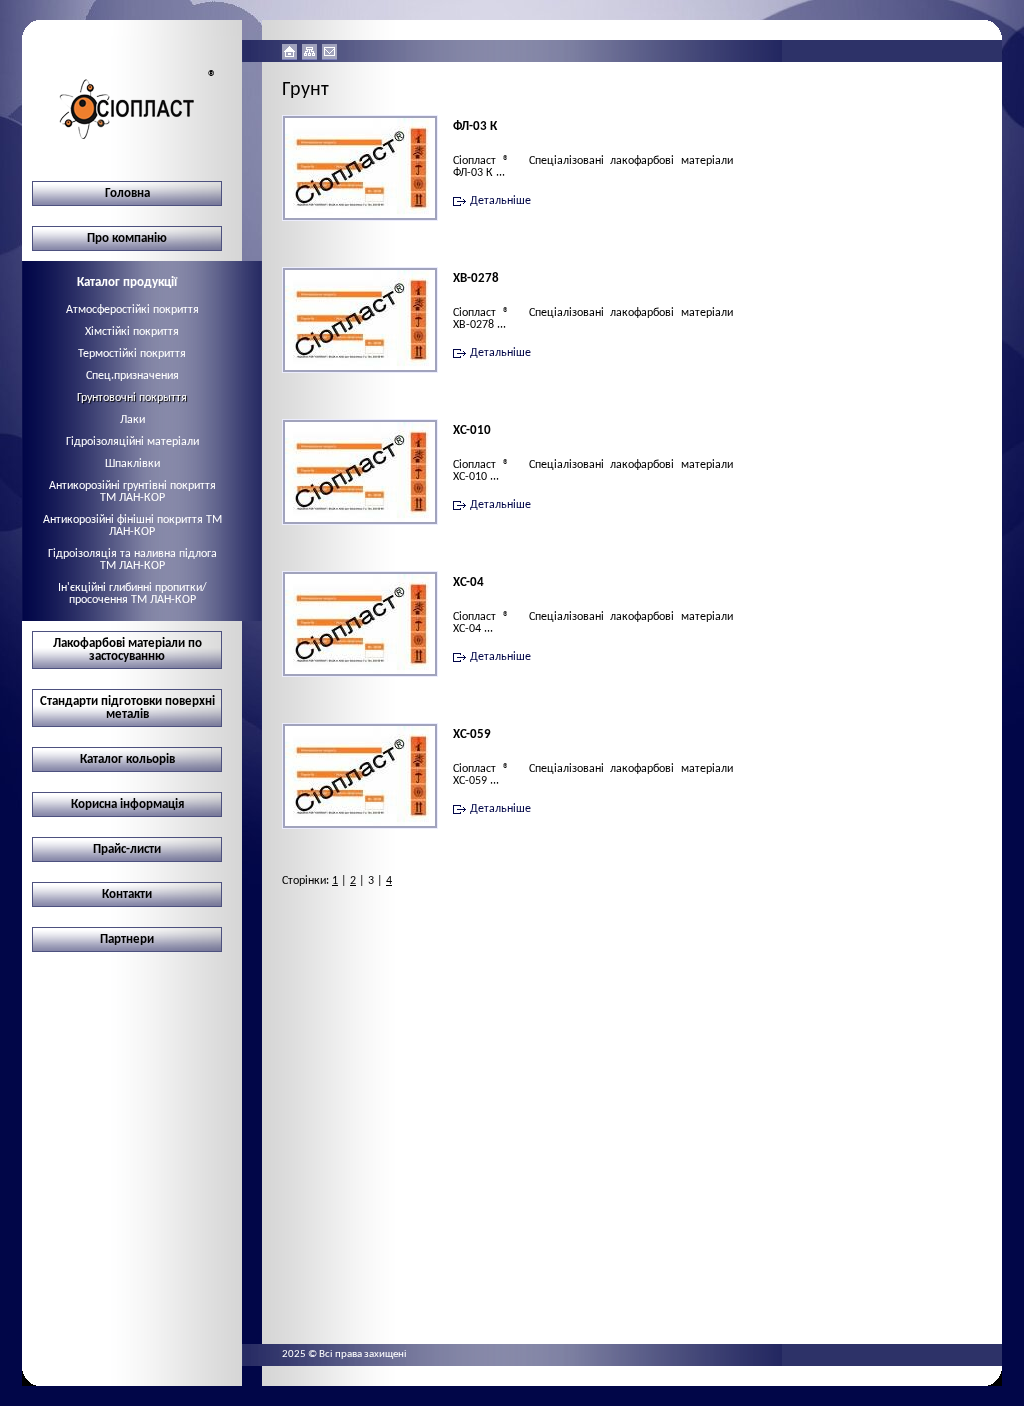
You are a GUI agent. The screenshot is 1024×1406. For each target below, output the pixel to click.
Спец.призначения (132, 376)
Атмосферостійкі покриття (132, 310)
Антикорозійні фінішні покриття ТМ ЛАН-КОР (132, 526)
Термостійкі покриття (132, 354)
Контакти (127, 894)
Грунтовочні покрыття (132, 398)
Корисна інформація (127, 804)
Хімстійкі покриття (132, 332)
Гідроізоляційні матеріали (132, 442)
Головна (127, 193)
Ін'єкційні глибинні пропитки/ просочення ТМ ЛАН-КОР (132, 594)
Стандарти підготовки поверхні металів (127, 708)
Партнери (127, 939)
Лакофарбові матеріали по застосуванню (127, 650)
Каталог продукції (127, 282)
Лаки (132, 420)
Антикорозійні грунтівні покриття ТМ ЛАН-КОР (132, 492)
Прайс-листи (127, 849)
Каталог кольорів (127, 759)
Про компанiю (127, 238)
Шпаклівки (132, 464)
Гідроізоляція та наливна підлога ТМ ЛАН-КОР (132, 560)
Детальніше (500, 201)
